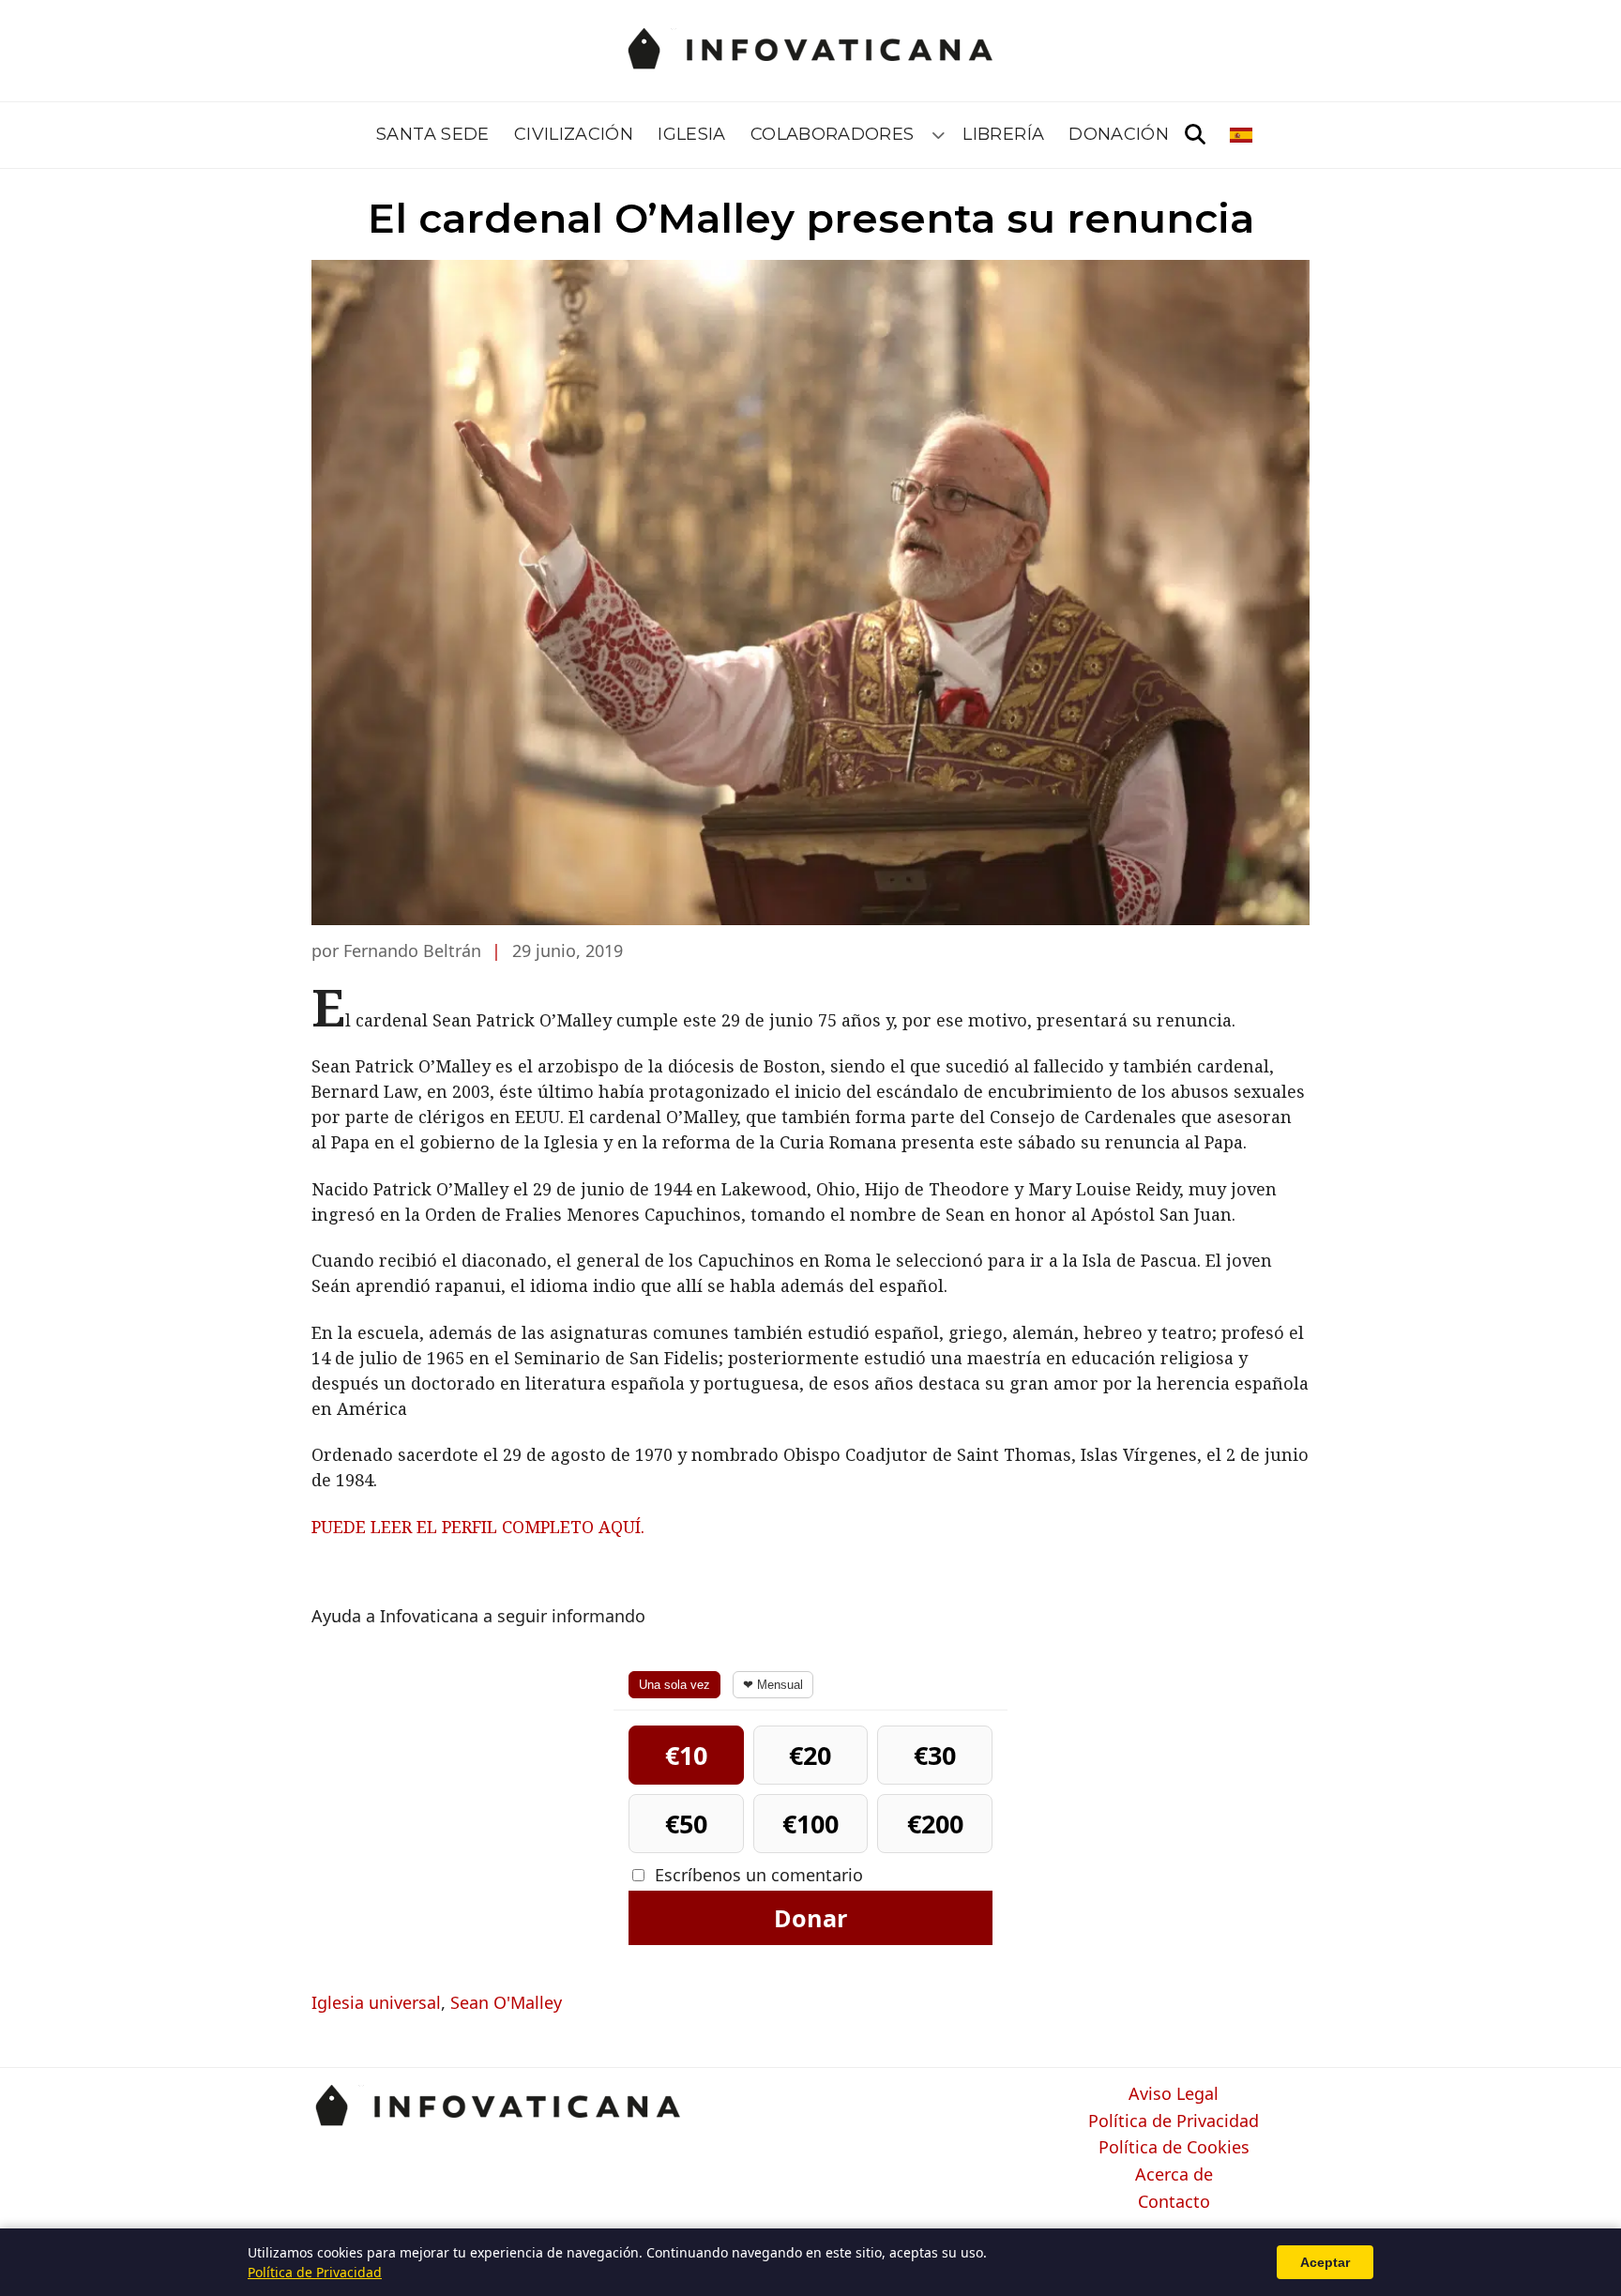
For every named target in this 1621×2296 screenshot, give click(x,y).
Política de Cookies (1174, 2148)
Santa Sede (433, 134)
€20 (810, 1755)
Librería (1003, 134)
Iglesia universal (376, 2002)
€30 (935, 1755)
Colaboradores (833, 134)
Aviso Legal (1174, 2094)
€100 (810, 1824)
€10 (686, 1755)
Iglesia (692, 134)
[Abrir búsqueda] (1195, 135)
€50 (686, 1824)
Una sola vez (674, 1685)
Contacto (1174, 2202)
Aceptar (1325, 2262)
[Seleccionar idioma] (1242, 135)
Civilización (574, 134)
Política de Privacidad (1174, 2121)
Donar (810, 1918)
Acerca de (1174, 2175)
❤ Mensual (773, 1685)
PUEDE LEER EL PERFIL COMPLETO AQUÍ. (478, 1527)
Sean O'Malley (506, 2002)
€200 (935, 1824)
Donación (1119, 134)
